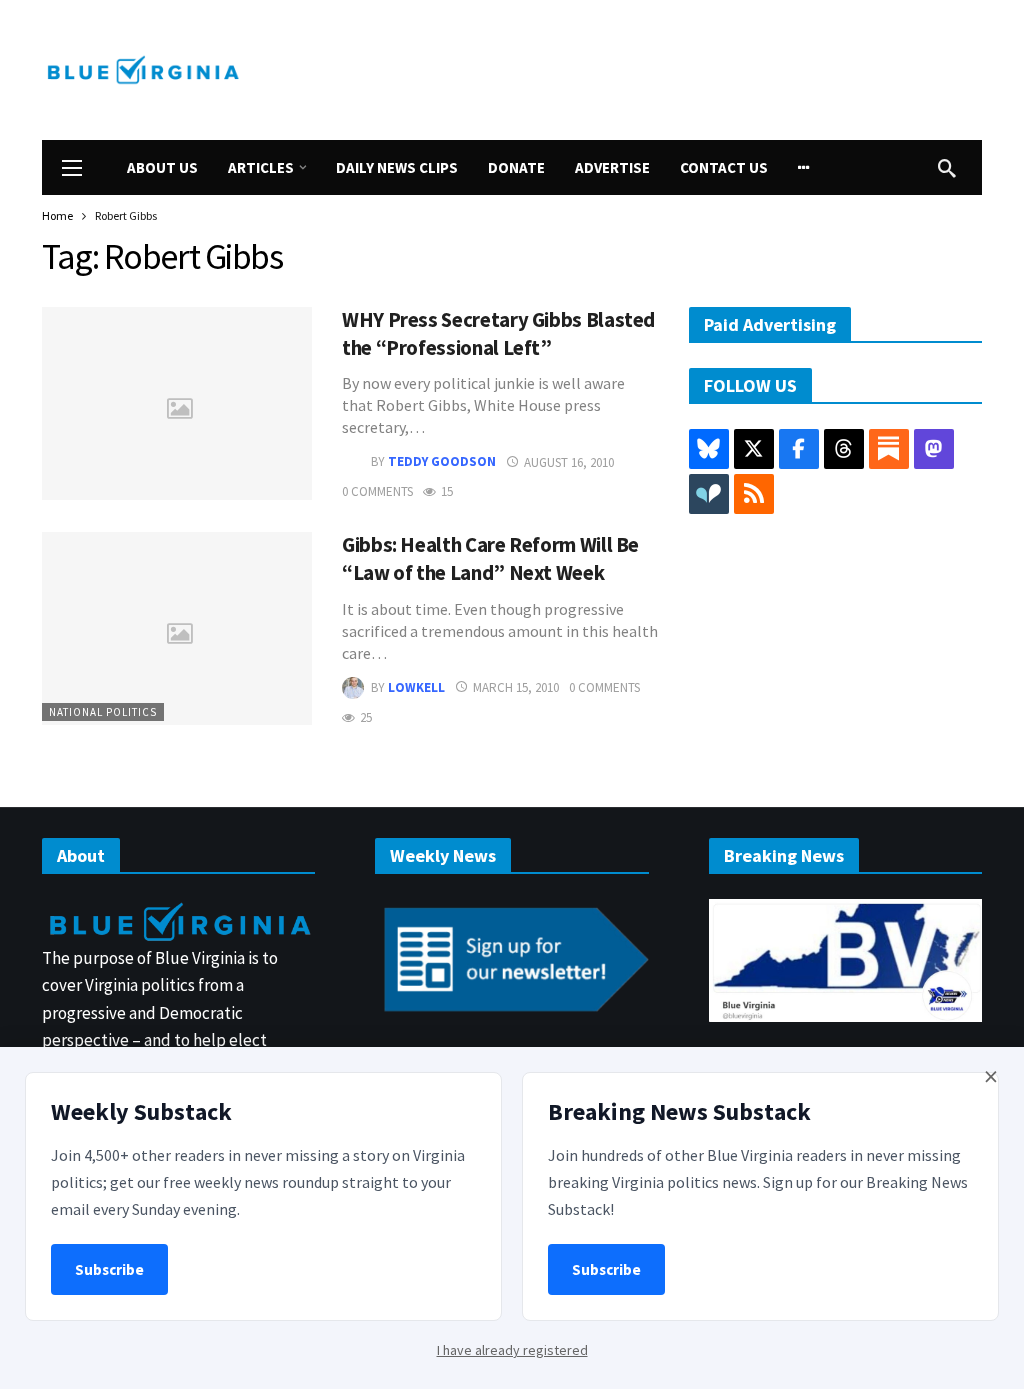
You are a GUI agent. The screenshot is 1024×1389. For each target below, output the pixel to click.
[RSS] (754, 494)
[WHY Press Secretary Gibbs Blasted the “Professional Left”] (177, 403)
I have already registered (512, 1350)
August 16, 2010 (569, 462)
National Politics (103, 712)
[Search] (947, 168)
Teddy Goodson (442, 462)
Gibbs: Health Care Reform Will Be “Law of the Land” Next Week (490, 559)
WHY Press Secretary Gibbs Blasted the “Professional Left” (498, 334)
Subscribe (109, 1269)
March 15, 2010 (516, 687)
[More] (804, 167)
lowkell (416, 687)
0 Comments (377, 491)
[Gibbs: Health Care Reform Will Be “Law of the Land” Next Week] (177, 628)
